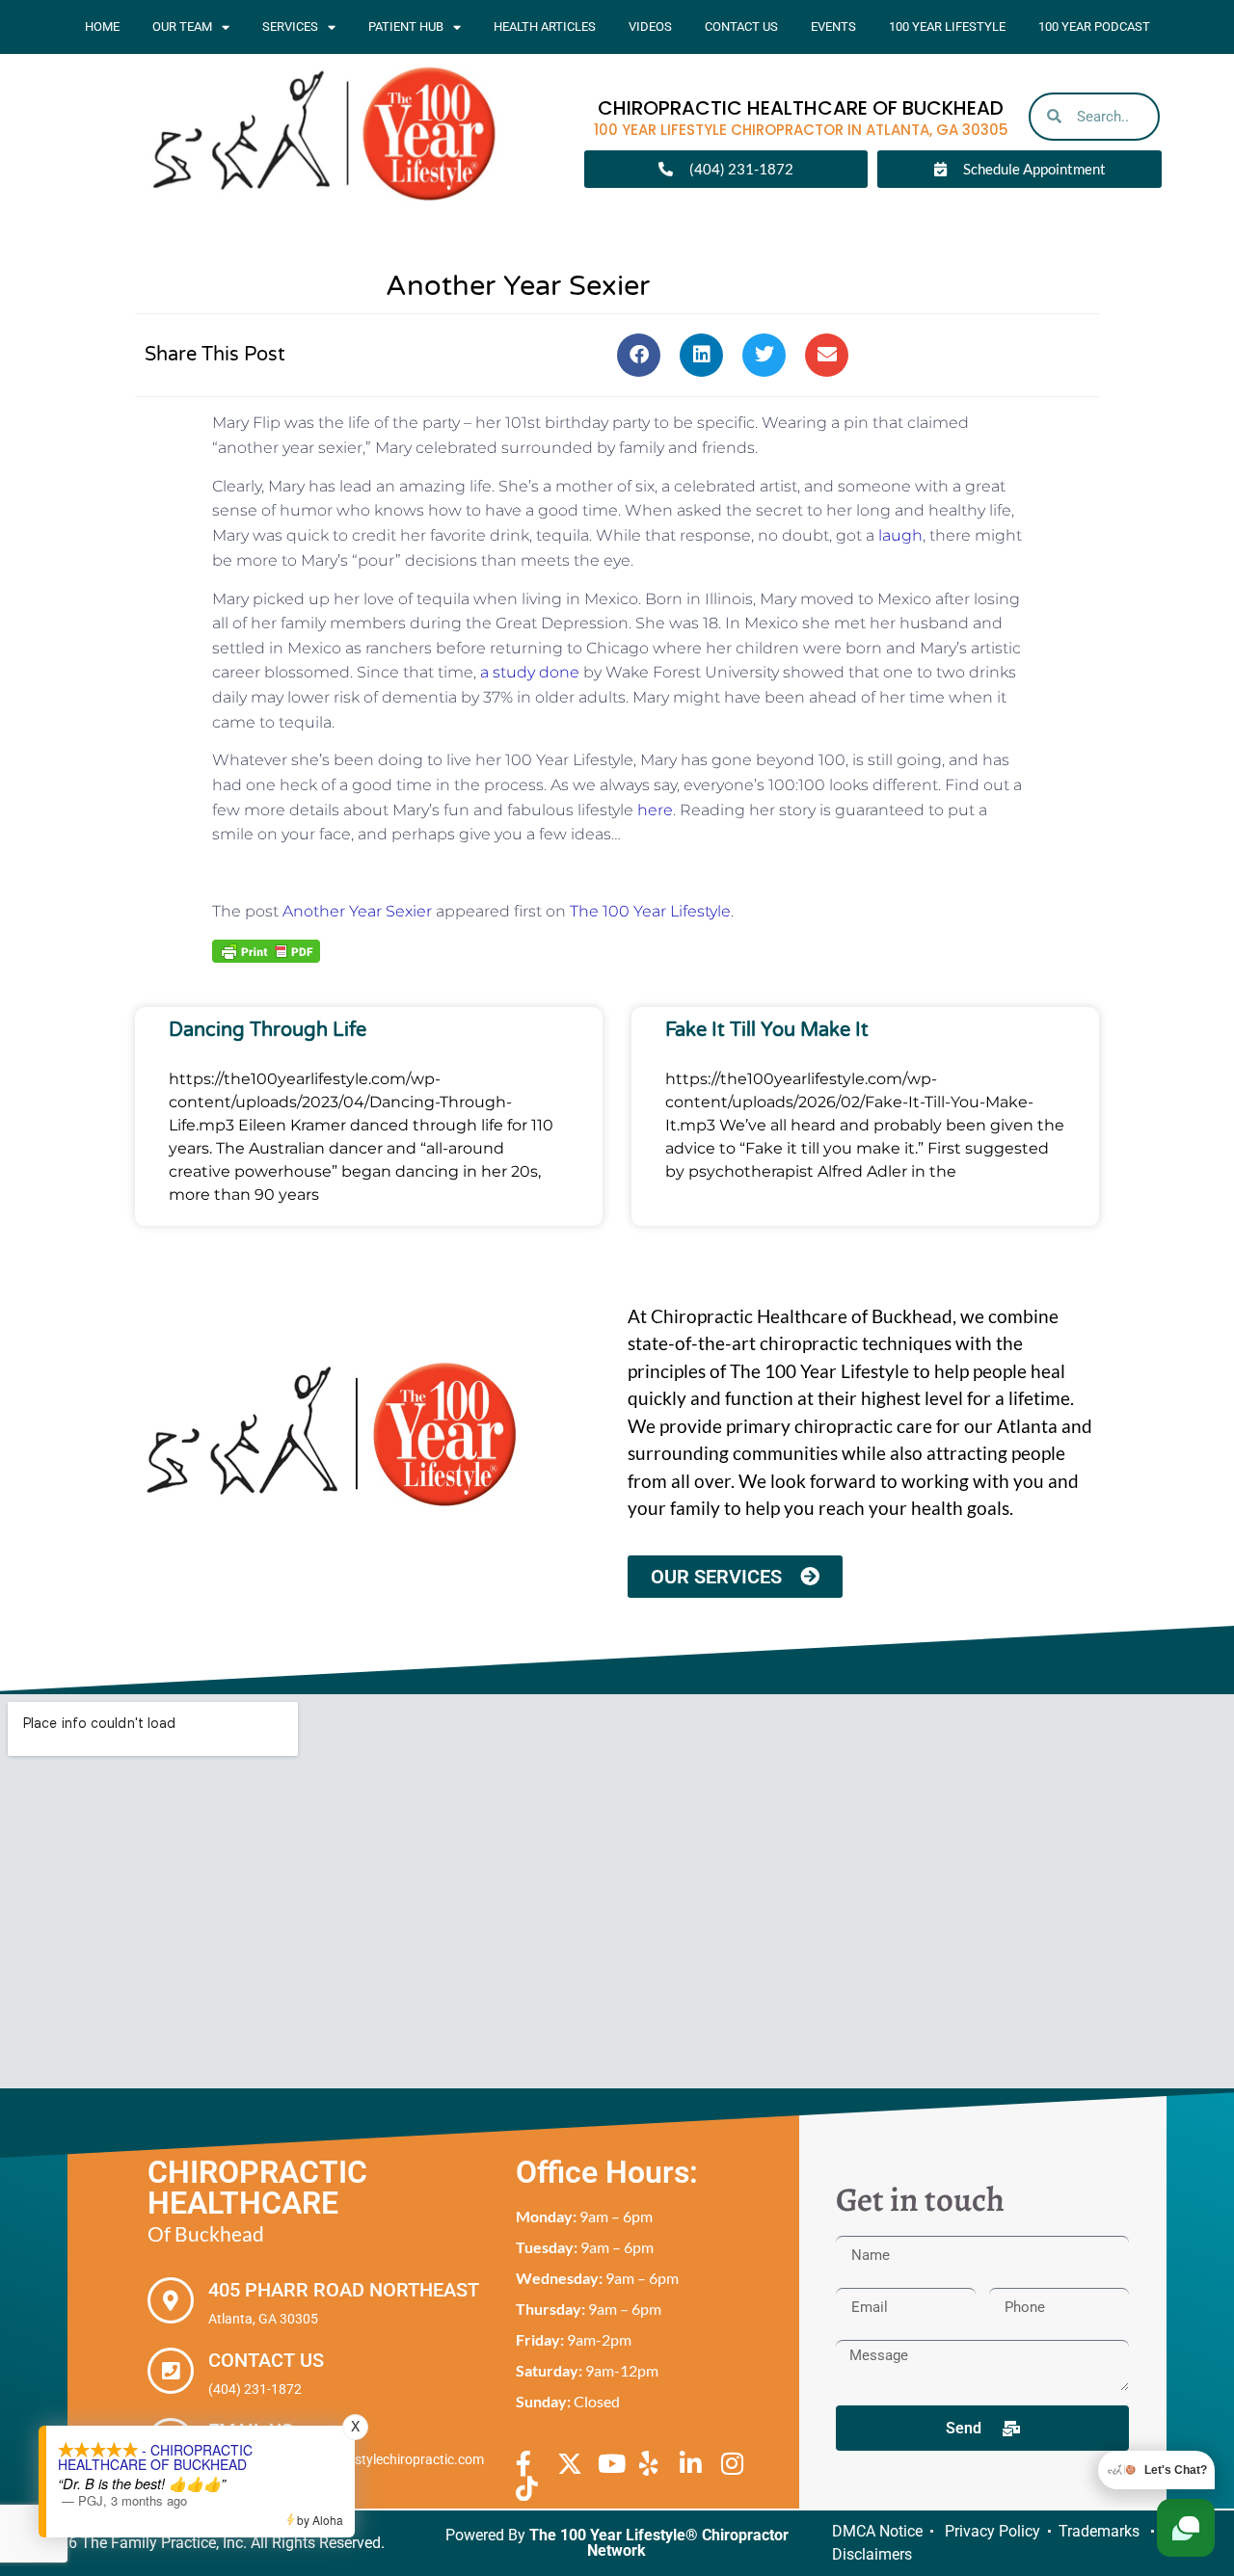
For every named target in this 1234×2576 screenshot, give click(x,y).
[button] (639, 355)
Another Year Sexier (357, 911)
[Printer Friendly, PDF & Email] (266, 950)
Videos (650, 27)
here (655, 810)
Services (290, 27)
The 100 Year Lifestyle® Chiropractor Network (659, 2543)
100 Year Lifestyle (947, 27)
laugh (900, 535)
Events (833, 27)
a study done (530, 672)
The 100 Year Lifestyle (650, 911)
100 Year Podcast (1094, 27)
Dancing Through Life (268, 1030)
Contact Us (741, 27)
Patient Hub (406, 27)
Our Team (182, 27)
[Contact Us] (171, 2371)
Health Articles (545, 27)
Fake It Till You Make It (767, 1030)
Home (102, 27)
